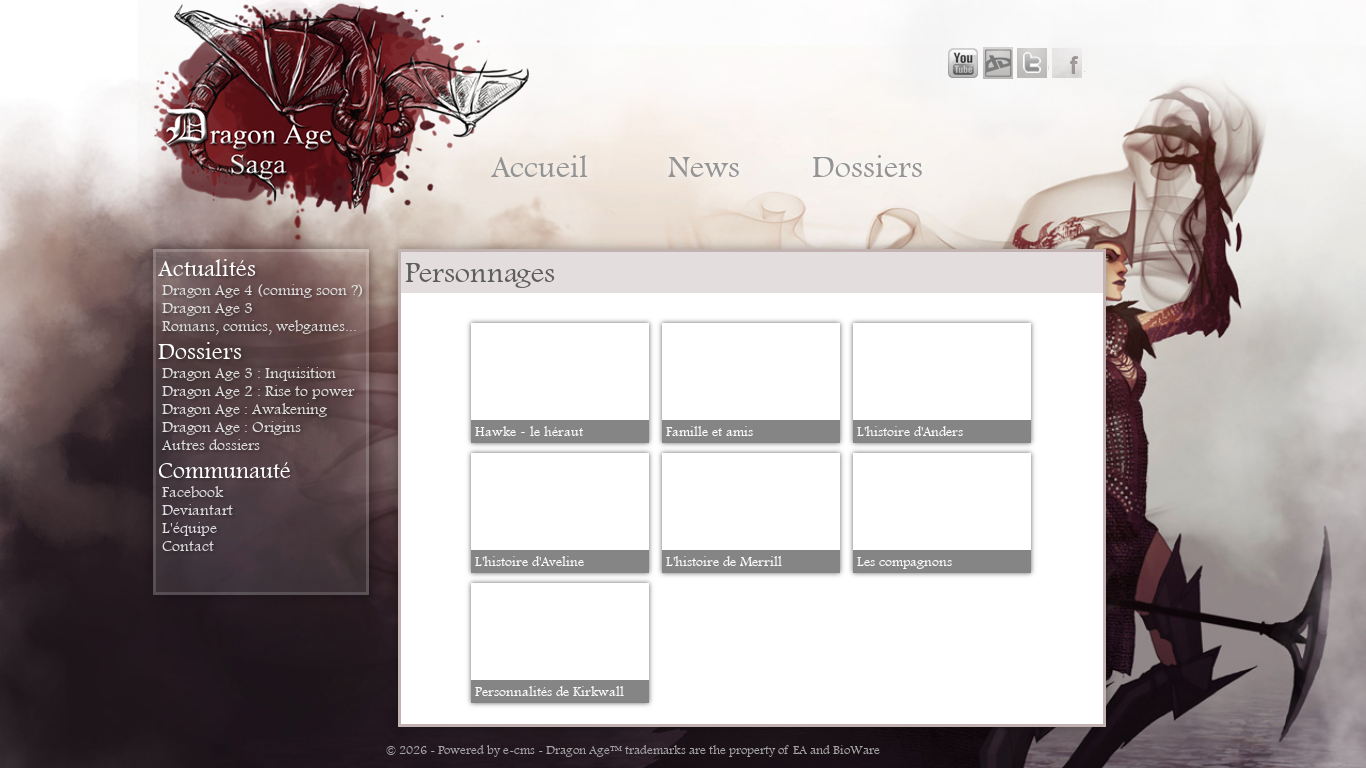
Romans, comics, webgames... (259, 326)
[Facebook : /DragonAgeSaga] (1067, 64)
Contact (188, 546)
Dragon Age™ (584, 750)
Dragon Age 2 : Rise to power (258, 391)
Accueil (539, 167)
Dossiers (867, 167)
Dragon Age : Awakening (244, 409)
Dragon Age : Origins (231, 427)
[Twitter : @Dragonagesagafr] (1031, 64)
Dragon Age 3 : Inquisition (249, 373)
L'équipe (189, 528)
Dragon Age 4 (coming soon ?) (263, 290)
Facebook (192, 492)
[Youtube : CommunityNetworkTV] (963, 64)
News (704, 167)
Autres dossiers (211, 445)
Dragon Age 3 (207, 308)
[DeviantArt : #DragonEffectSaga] (997, 64)
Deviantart (197, 510)
